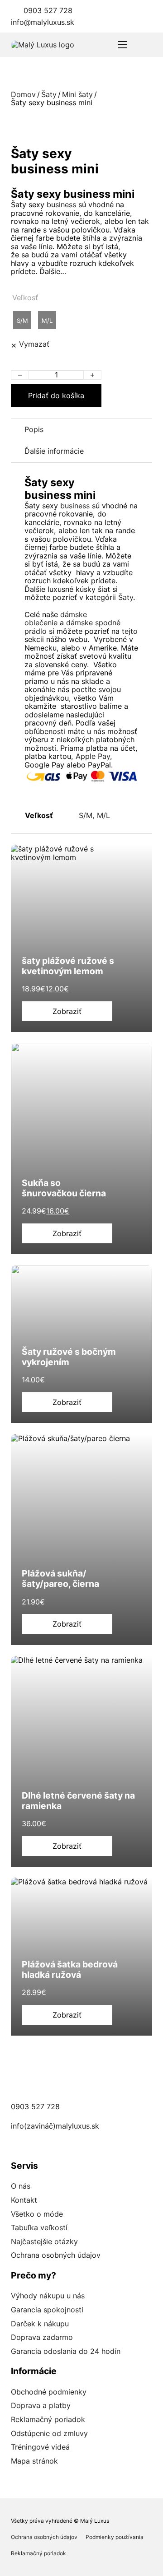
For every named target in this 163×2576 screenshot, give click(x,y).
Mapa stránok (34, 2461)
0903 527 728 (48, 10)
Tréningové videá (40, 2447)
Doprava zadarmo (42, 2337)
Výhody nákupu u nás (48, 2296)
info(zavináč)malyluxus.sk (55, 2126)
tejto (130, 631)
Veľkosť (25, 298)
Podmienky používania (115, 2537)
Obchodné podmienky (49, 2392)
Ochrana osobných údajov (56, 2255)
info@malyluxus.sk (43, 22)
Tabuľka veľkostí (39, 2227)
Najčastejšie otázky (44, 2241)
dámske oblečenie (56, 618)
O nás (21, 2186)
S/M (86, 815)
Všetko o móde (37, 2214)
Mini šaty (77, 94)
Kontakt (24, 2200)
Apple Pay (93, 756)
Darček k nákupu (40, 2324)
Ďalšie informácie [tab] (54, 451)
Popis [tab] (34, 429)
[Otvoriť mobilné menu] (122, 45)
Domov (23, 94)
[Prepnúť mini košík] (147, 45)
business (61, 205)
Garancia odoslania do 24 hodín (66, 2351)
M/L (103, 815)
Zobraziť (67, 1011)
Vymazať (34, 344)
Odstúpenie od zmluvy (49, 2433)
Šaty (49, 94)
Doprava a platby (41, 2405)
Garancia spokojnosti (47, 2310)
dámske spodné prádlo (72, 627)
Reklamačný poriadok (48, 2419)
